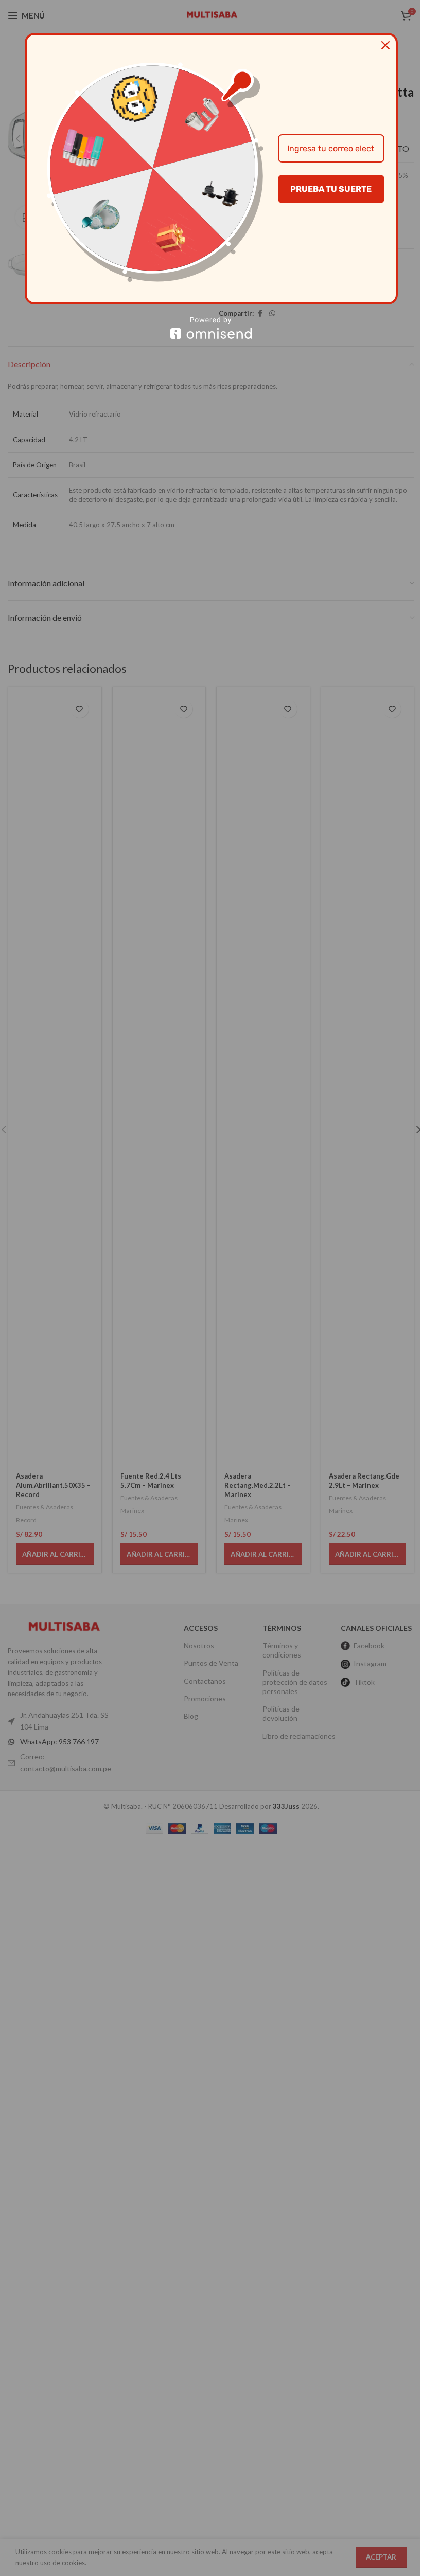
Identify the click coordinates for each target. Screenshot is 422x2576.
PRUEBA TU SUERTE (331, 189)
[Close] (385, 45)
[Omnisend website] (211, 328)
